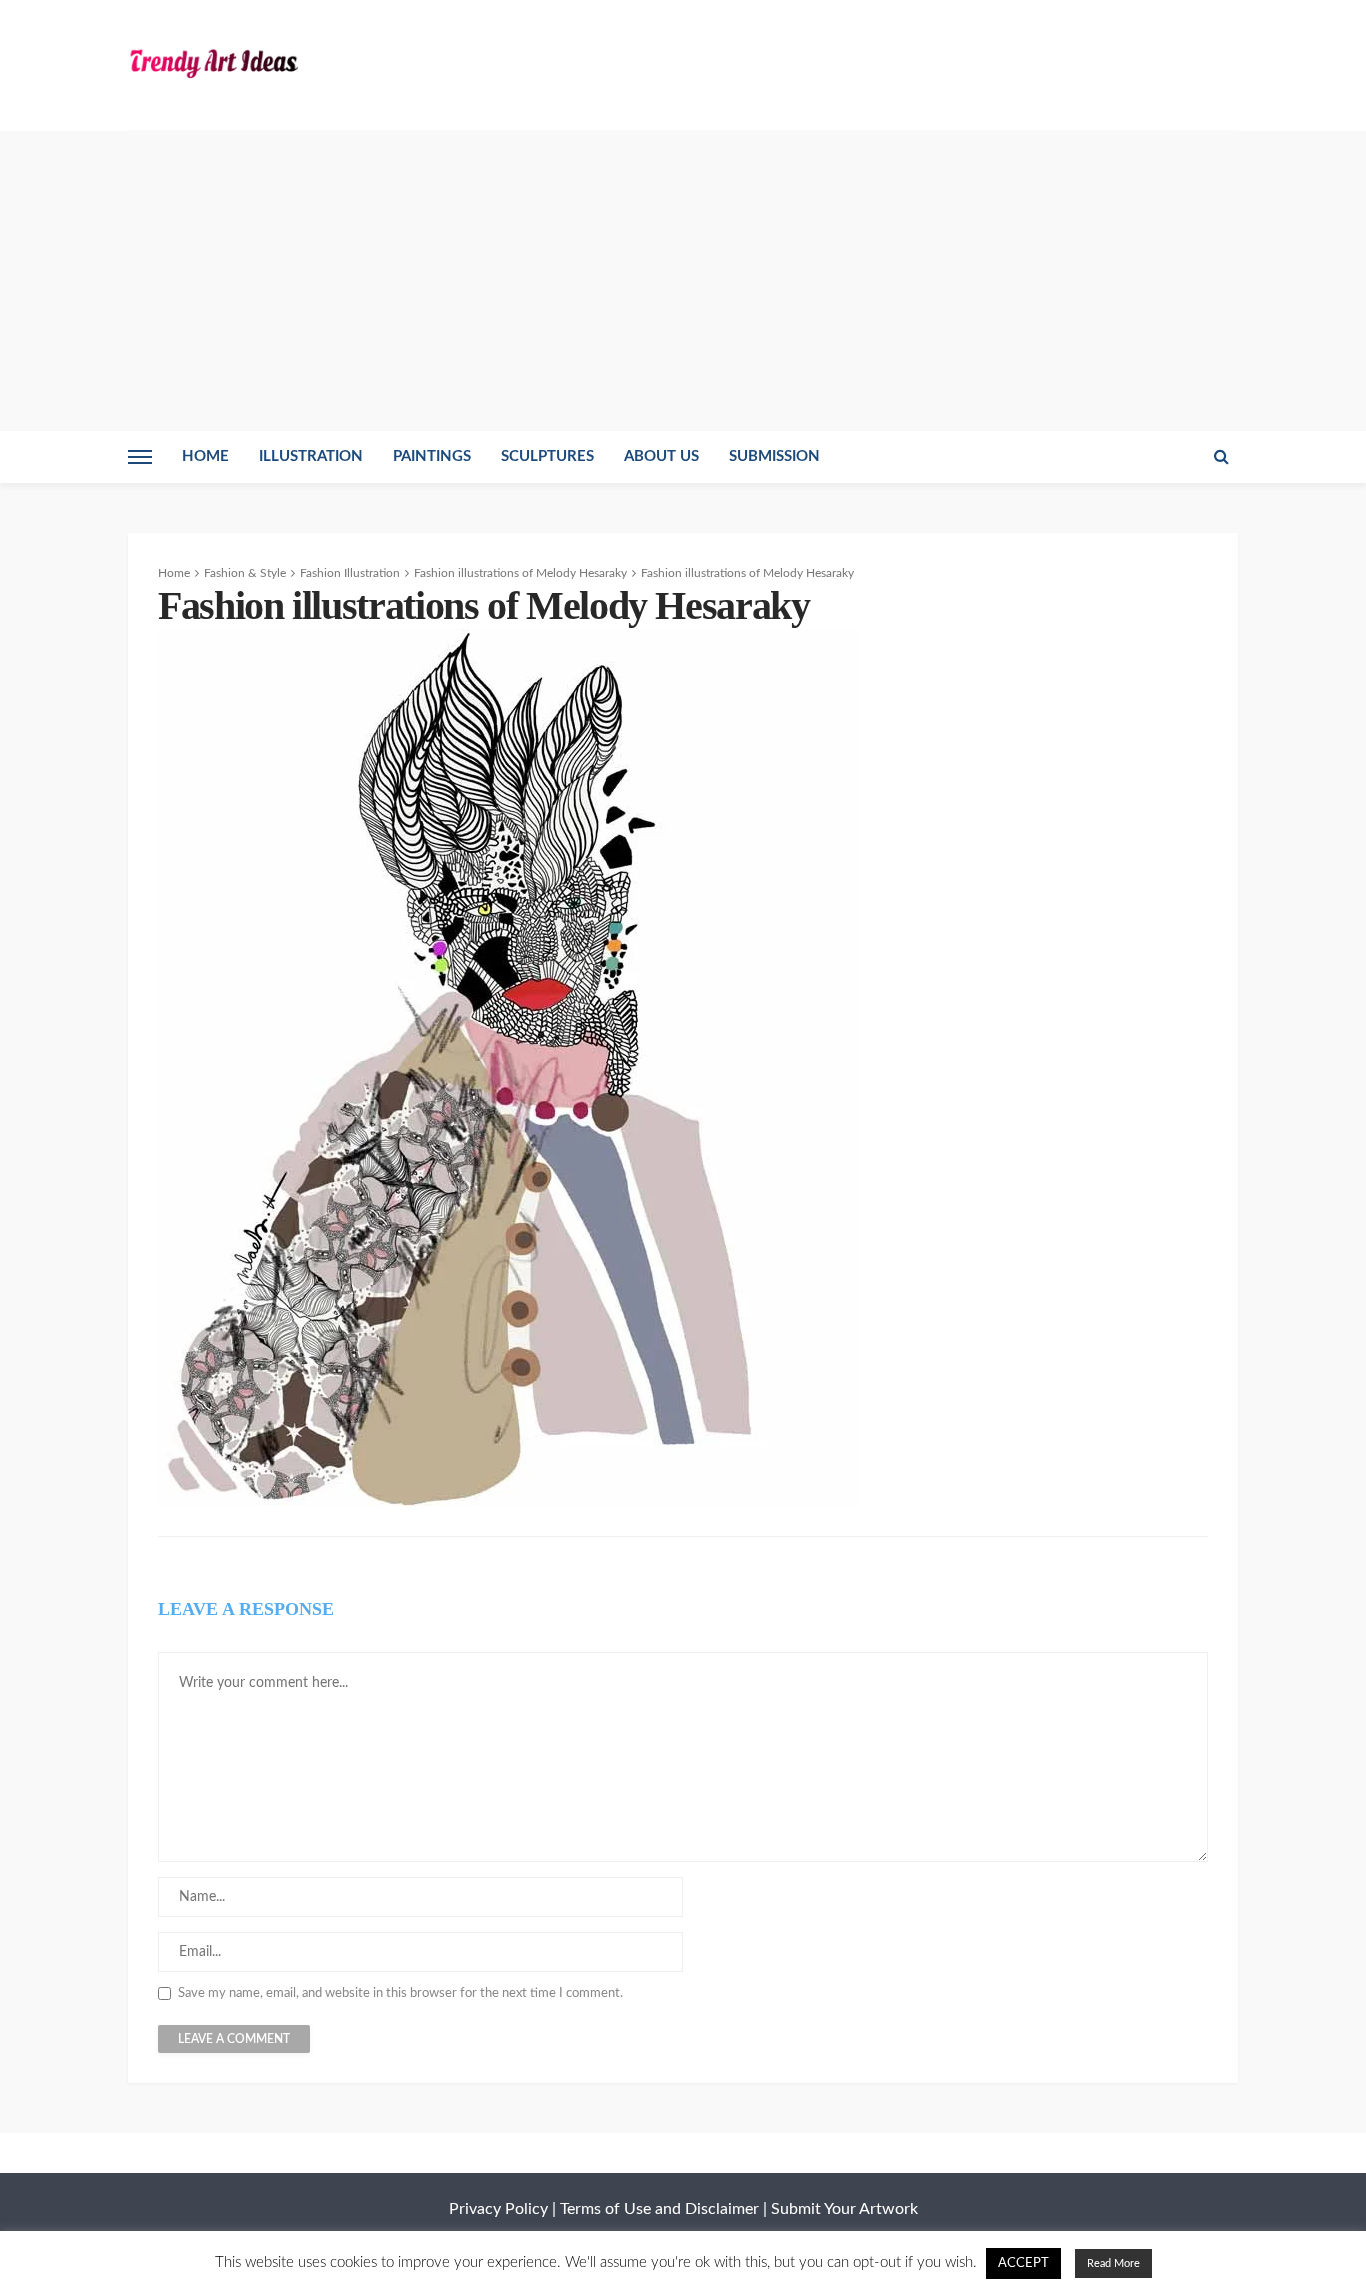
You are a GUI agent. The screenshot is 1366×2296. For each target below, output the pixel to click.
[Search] (1221, 457)
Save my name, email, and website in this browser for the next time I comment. (400, 1993)
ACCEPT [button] (1023, 2263)
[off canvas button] (140, 457)
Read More (1113, 2263)
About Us (661, 456)
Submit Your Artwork (844, 2209)
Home (205, 456)
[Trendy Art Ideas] (213, 62)
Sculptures (547, 456)
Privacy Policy (498, 2209)
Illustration (311, 456)
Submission (774, 456)
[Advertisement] (683, 281)
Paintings (432, 456)
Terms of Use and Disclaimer (659, 2209)
